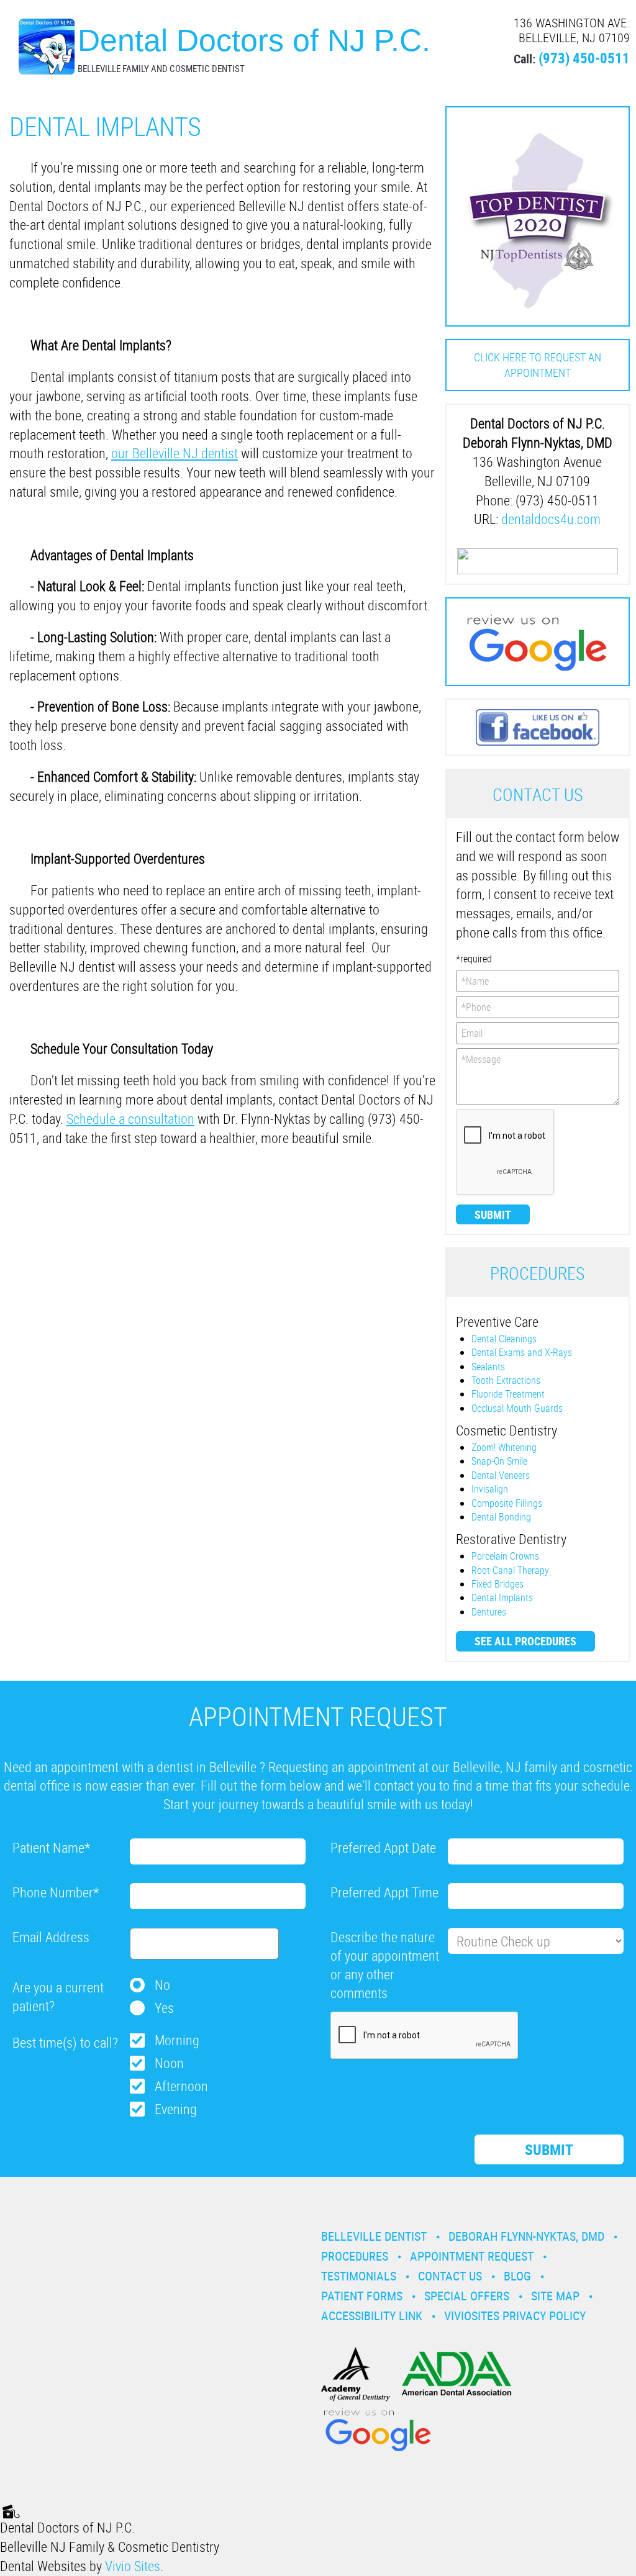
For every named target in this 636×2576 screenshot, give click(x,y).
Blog (517, 2276)
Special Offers (467, 2296)
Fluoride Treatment (508, 1394)
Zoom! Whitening (504, 1447)
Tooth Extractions (506, 1380)
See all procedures (525, 1641)
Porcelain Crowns (505, 1556)
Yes (164, 2008)
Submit (493, 1214)
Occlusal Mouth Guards (517, 1408)
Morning (177, 2040)
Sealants (488, 1367)
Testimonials (359, 2276)
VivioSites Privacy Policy (515, 2316)
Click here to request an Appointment (538, 365)
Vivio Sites (133, 2566)
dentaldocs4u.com (551, 519)
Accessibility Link (372, 2316)
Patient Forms (362, 2296)
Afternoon (181, 2086)
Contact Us (450, 2276)
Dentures (489, 1612)
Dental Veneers (501, 1475)
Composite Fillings (507, 1503)
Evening (176, 2109)
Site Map (555, 2296)
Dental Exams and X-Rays (522, 1352)
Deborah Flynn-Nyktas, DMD (526, 2236)
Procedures (355, 2256)
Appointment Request (472, 2256)
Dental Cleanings (504, 1339)
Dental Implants (502, 1598)
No (162, 1985)
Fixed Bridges (497, 1584)
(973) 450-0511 (584, 58)
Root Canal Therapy (510, 1570)
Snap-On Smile (499, 1461)
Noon (169, 2063)
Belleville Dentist (374, 2236)
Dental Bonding (501, 1517)
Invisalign (490, 1489)
